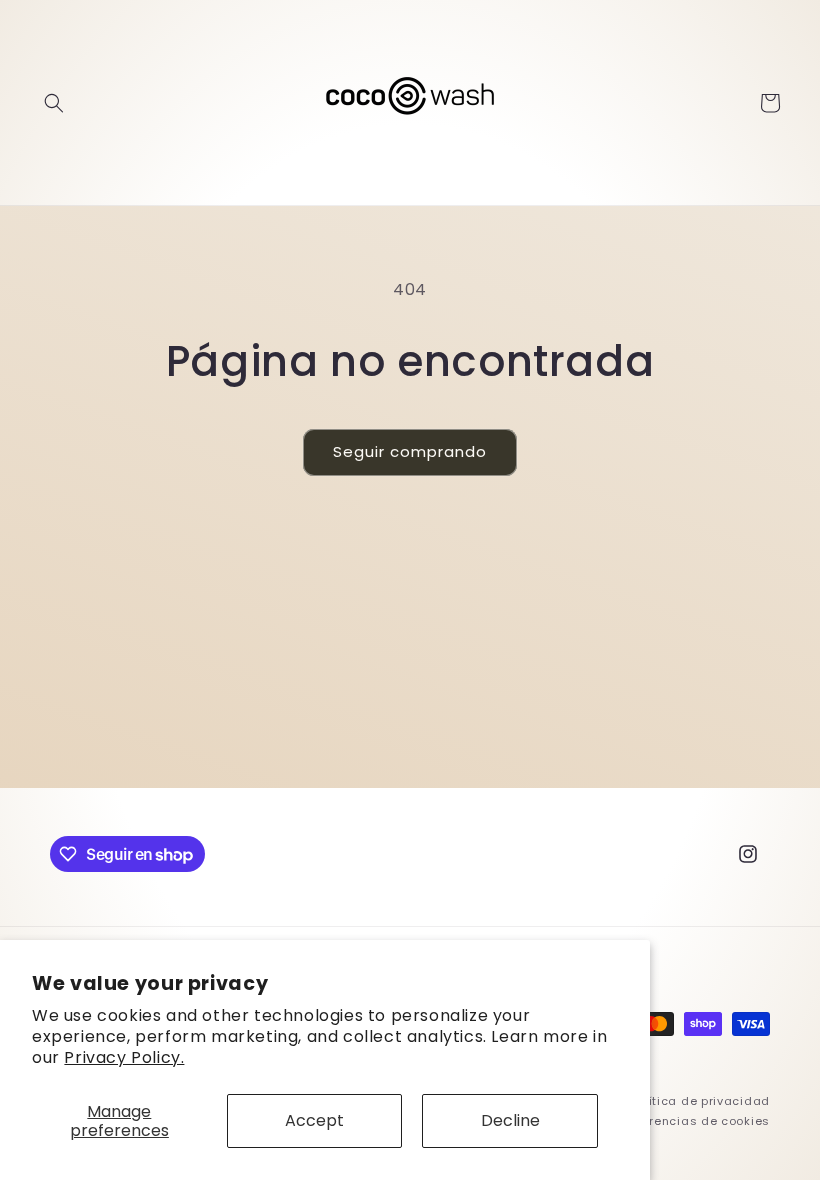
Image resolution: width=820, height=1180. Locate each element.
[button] (54, 103)
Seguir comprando (410, 451)
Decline (510, 1120)
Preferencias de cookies (694, 1121)
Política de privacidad (700, 1101)
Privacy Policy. (124, 1057)
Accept (314, 1120)
